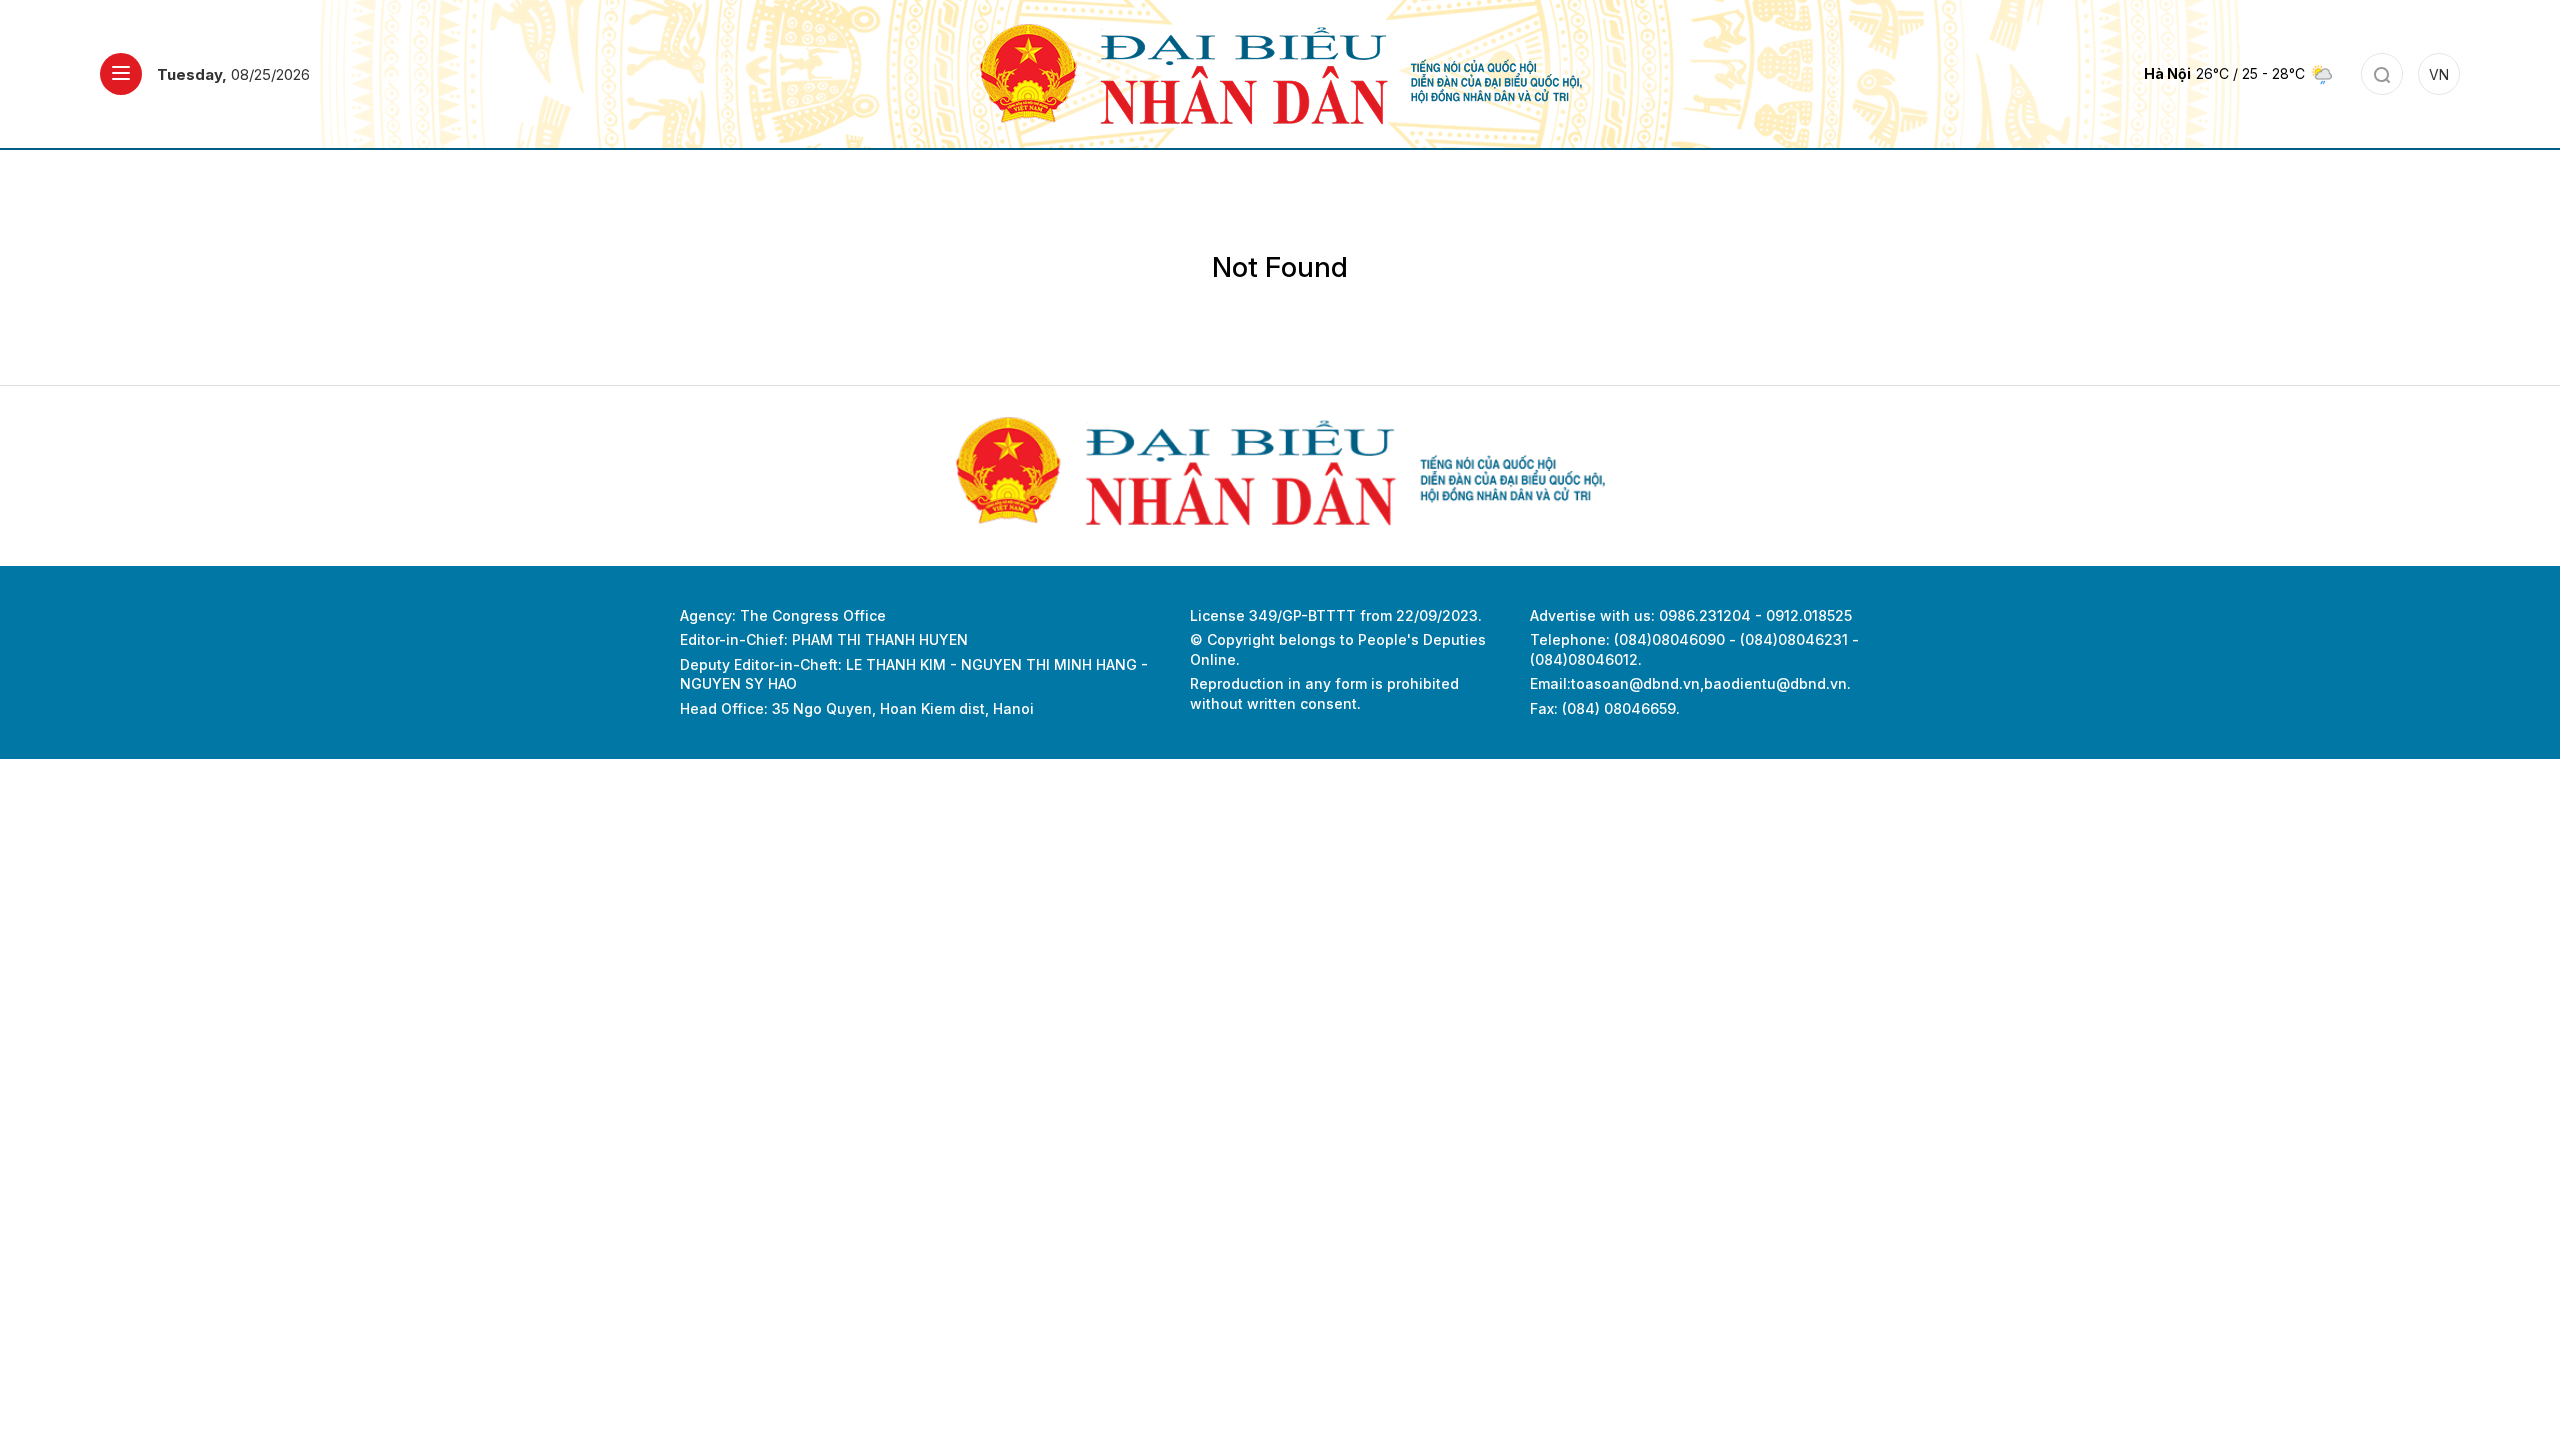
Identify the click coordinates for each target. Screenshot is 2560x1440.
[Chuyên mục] (121, 74)
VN (2439, 74)
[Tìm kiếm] (2382, 74)
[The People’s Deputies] (1280, 72)
